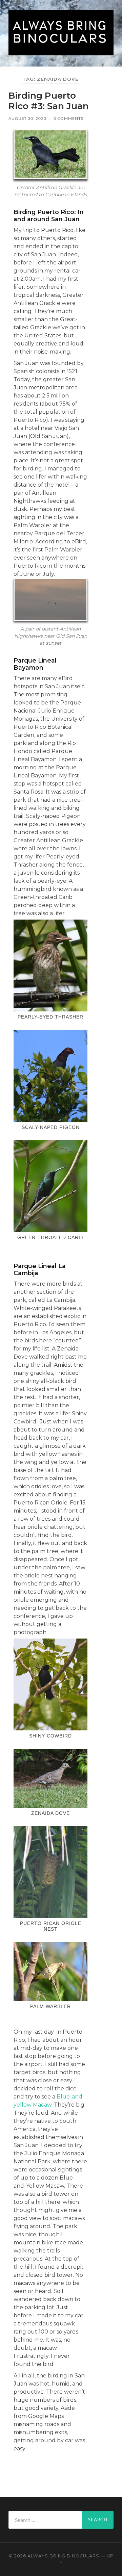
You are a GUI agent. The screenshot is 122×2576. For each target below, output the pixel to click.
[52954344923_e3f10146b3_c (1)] (50, 1778)
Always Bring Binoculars (63, 2556)
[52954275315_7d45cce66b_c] (50, 1972)
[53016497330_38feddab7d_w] (50, 1076)
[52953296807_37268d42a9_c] (50, 1684)
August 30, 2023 (27, 118)
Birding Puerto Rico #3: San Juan (49, 101)
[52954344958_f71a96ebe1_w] (50, 965)
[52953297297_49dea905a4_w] (50, 1186)
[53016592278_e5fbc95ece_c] (50, 1872)
